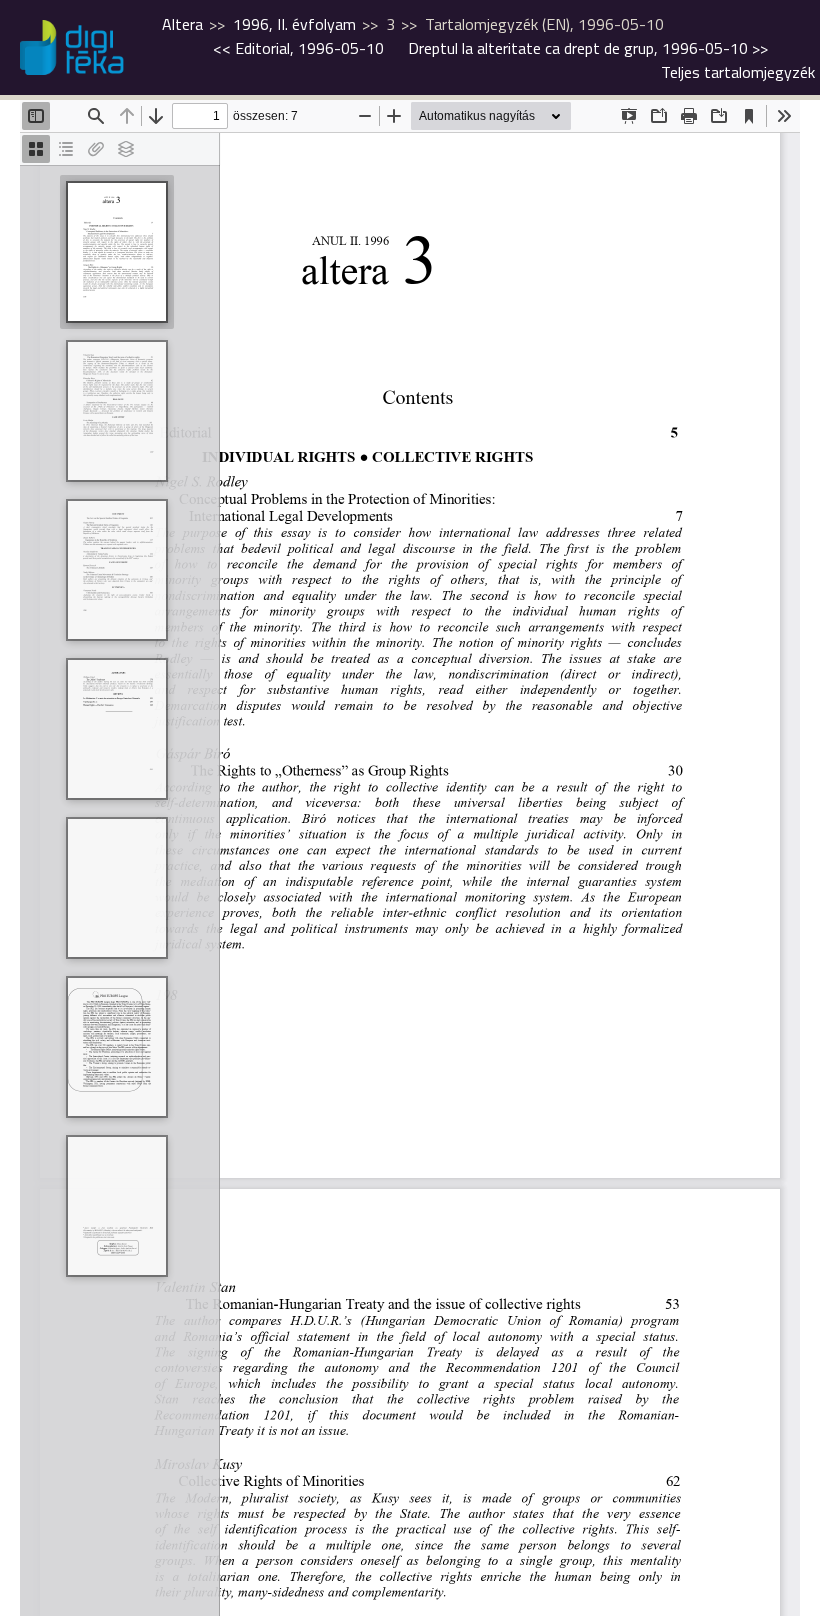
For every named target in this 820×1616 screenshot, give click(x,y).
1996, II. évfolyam (294, 24)
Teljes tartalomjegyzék (738, 72)
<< (298, 48)
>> (588, 48)
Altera (182, 24)
